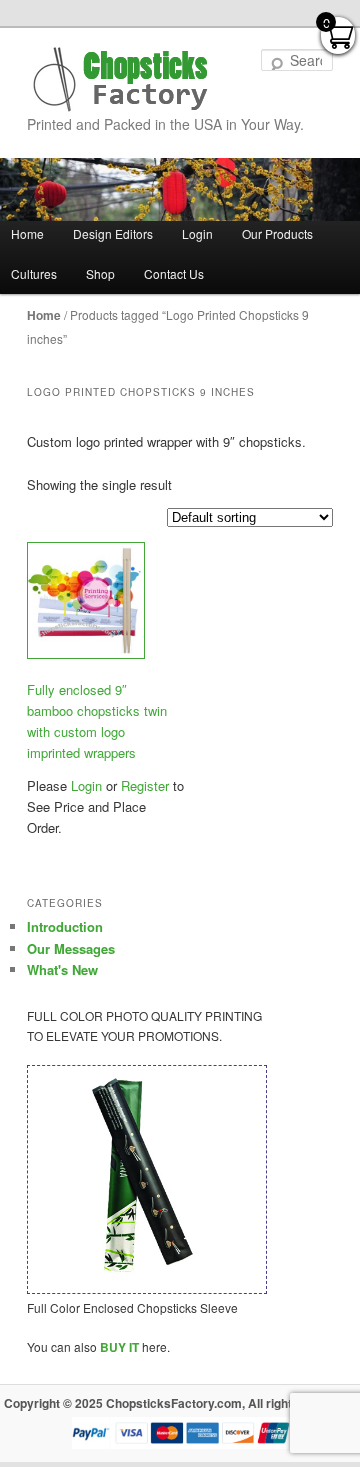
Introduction (65, 926)
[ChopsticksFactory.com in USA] (122, 79)
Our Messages (71, 948)
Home (44, 315)
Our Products (277, 233)
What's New (62, 969)
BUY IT (119, 1347)
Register (143, 785)
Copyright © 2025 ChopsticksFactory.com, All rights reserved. (180, 1403)
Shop (100, 273)
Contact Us (174, 273)
